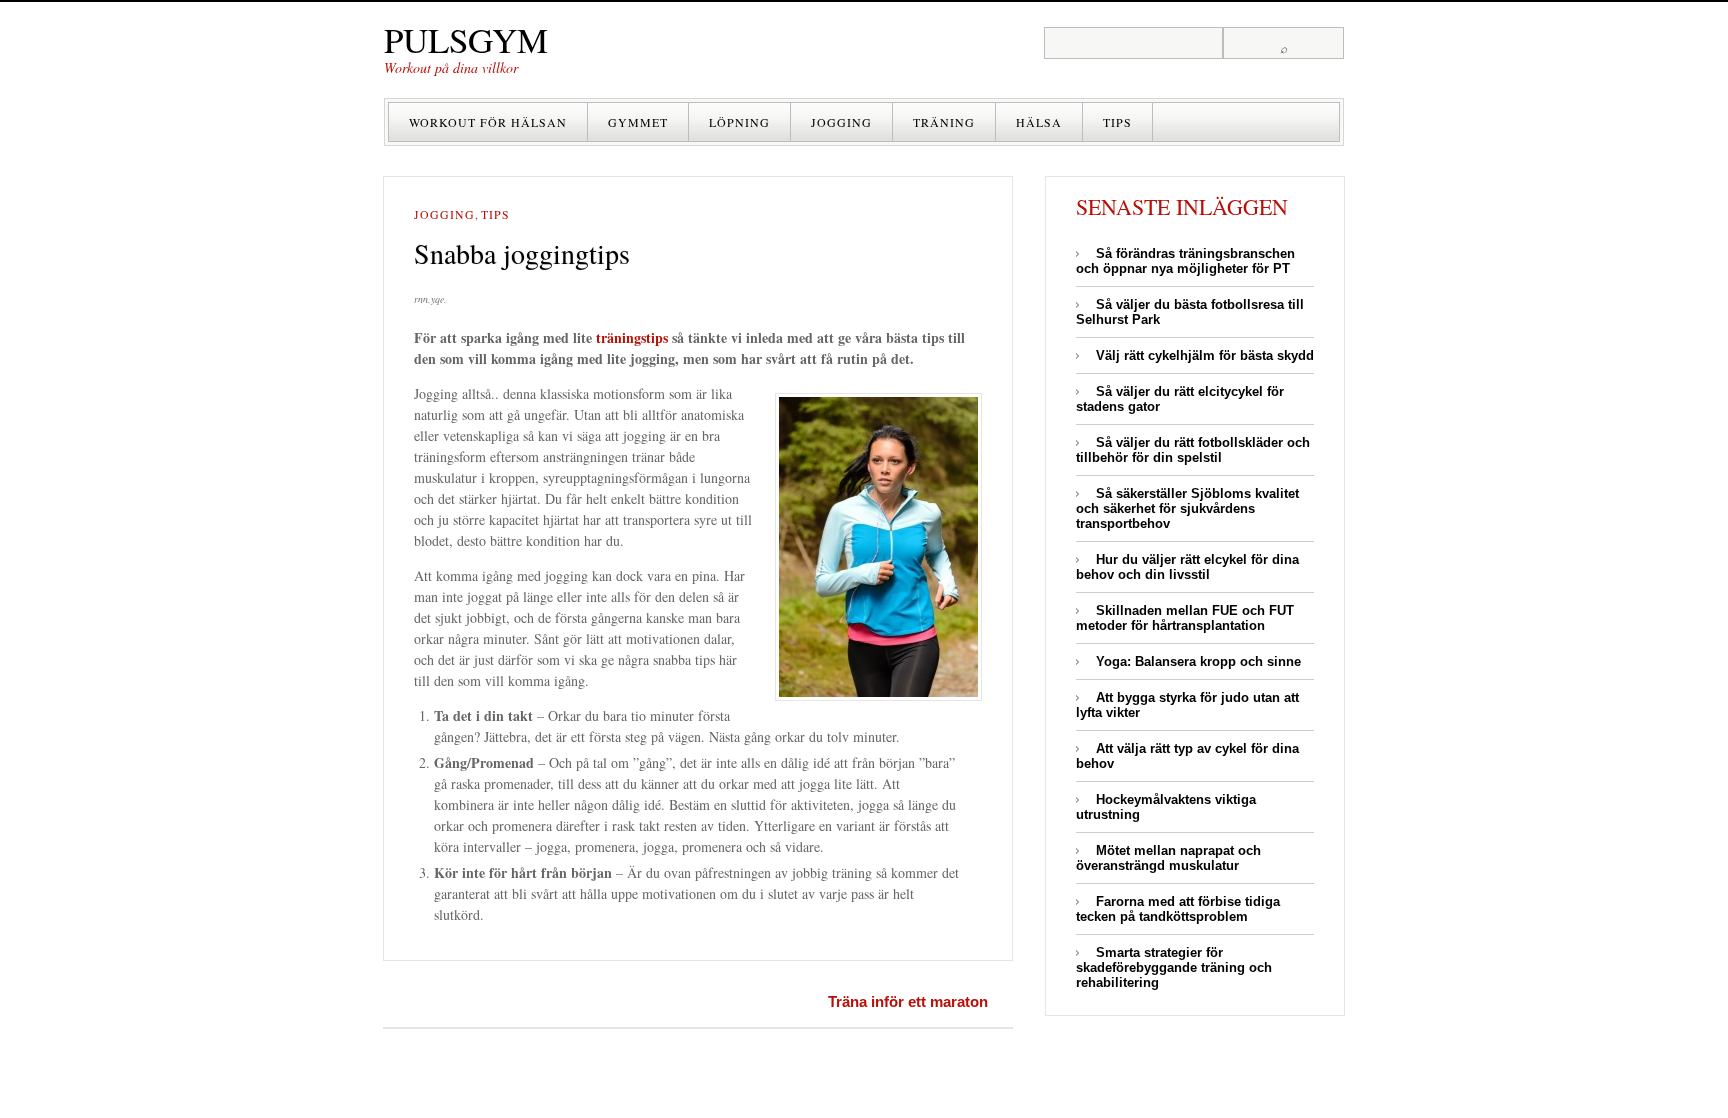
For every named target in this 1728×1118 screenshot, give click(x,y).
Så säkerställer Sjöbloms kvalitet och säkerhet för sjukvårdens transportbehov (1187, 508)
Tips (1117, 122)
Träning (944, 122)
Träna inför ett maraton (908, 1001)
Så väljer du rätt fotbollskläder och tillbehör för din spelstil (1193, 450)
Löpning (739, 122)
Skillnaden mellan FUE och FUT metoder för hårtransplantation (1185, 618)
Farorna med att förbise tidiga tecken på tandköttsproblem (1178, 909)
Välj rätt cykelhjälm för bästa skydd (1205, 355)
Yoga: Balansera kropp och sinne (1198, 661)
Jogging (841, 122)
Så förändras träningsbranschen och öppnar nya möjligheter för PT (1185, 261)
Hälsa (1039, 122)
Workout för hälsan (488, 122)
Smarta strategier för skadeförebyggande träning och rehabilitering (1174, 967)
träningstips (632, 337)
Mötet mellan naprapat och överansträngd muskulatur (1168, 858)
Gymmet (638, 122)
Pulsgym (466, 39)
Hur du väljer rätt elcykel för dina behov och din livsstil (1187, 567)
